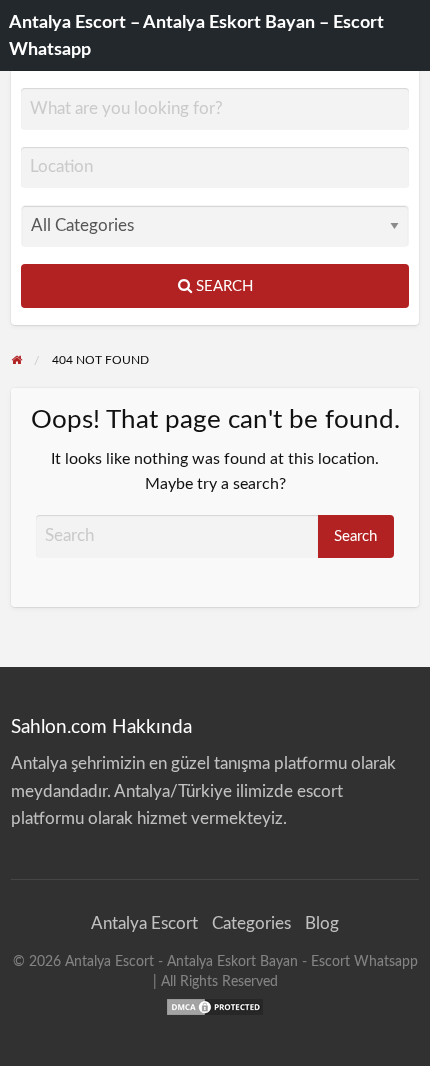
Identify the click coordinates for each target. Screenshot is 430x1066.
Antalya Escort (144, 923)
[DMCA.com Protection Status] (215, 1005)
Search (222, 286)
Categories (251, 923)
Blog (322, 923)
